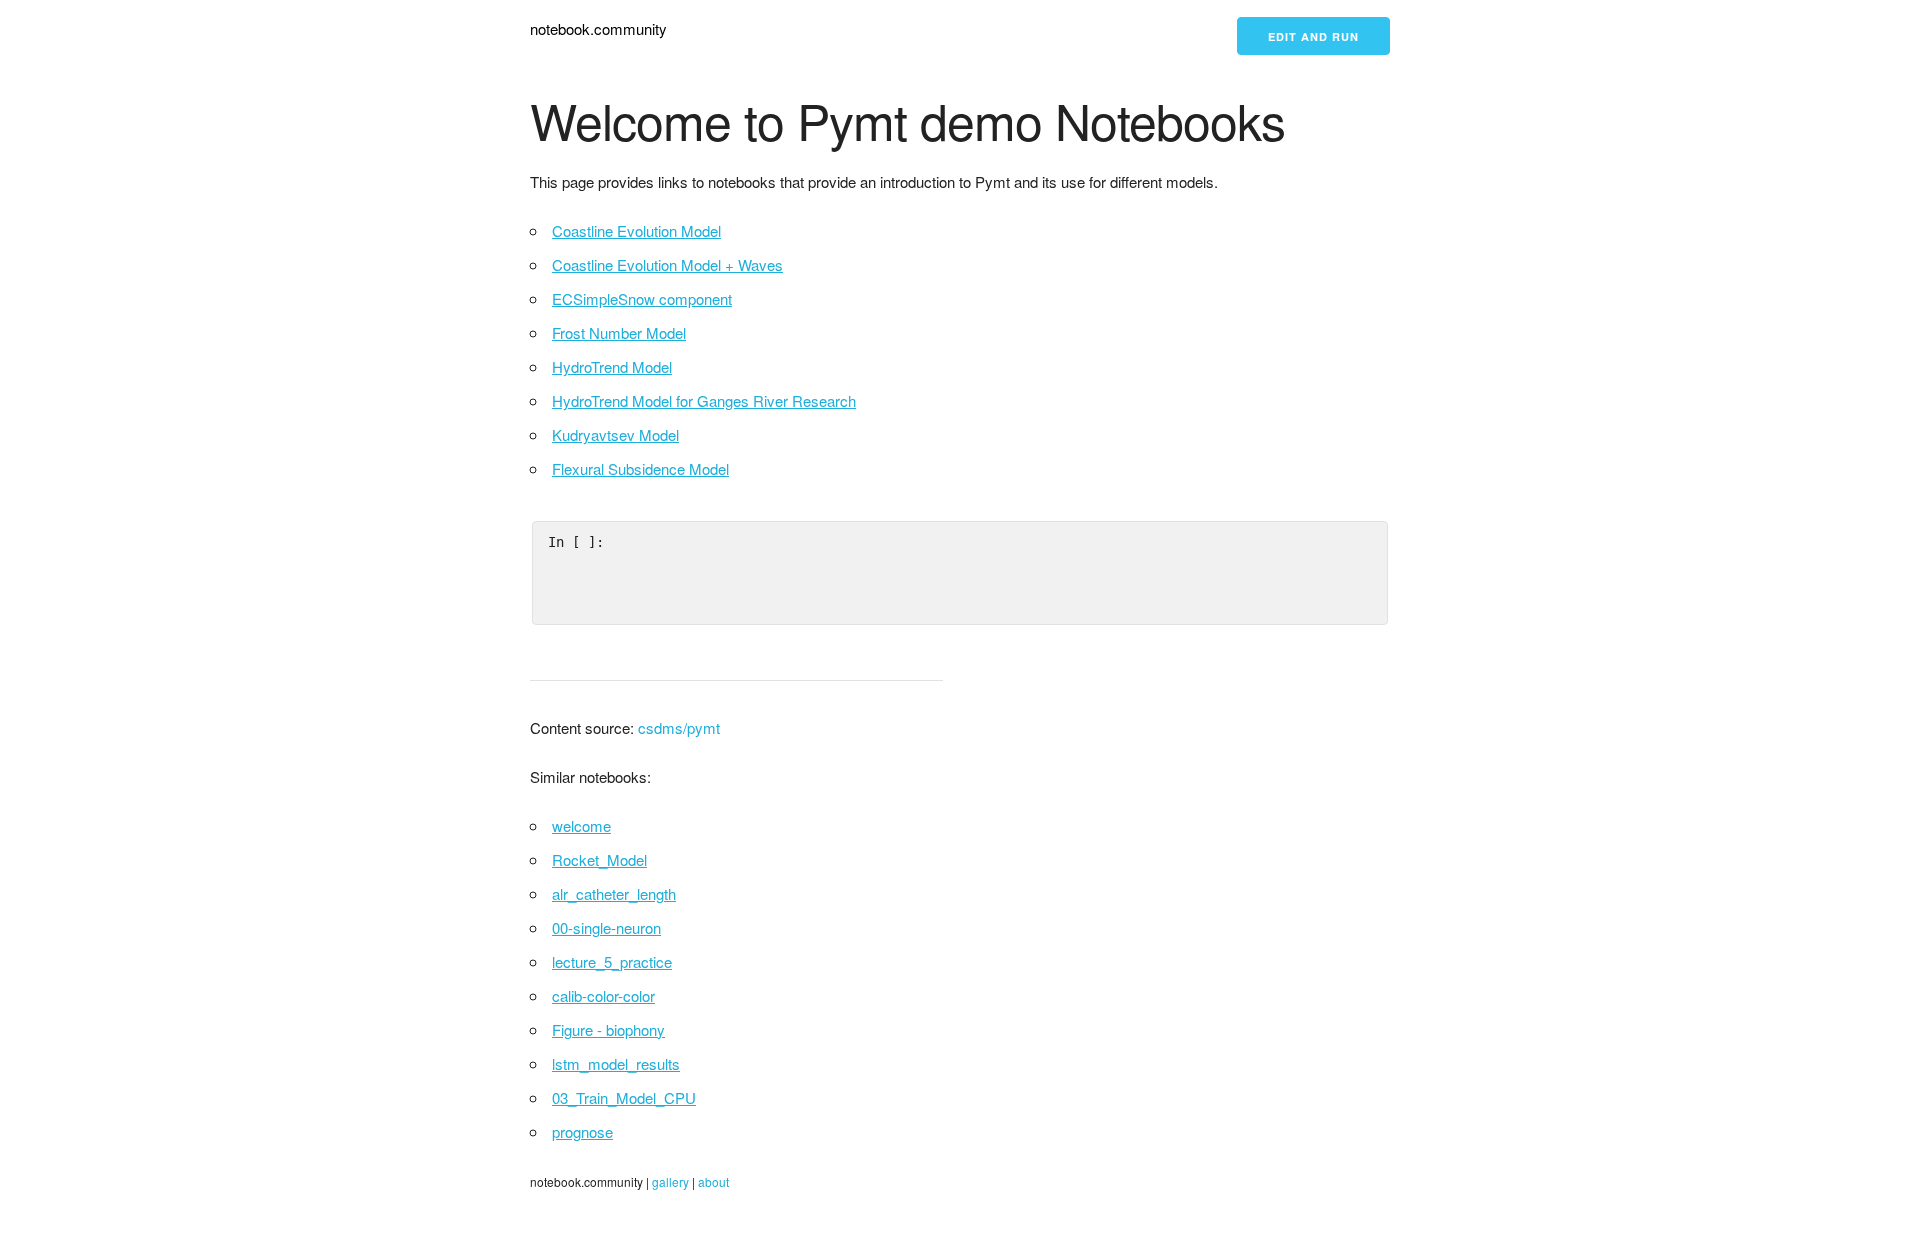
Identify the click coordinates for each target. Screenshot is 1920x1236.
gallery (670, 1181)
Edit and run (1313, 36)
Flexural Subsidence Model (640, 468)
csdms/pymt (679, 727)
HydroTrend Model (612, 366)
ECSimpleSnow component (642, 298)
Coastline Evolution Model (636, 230)
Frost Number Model (619, 332)
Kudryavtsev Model (615, 434)
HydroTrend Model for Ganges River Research (704, 400)
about (713, 1181)
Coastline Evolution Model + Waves (667, 264)
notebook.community (598, 28)
